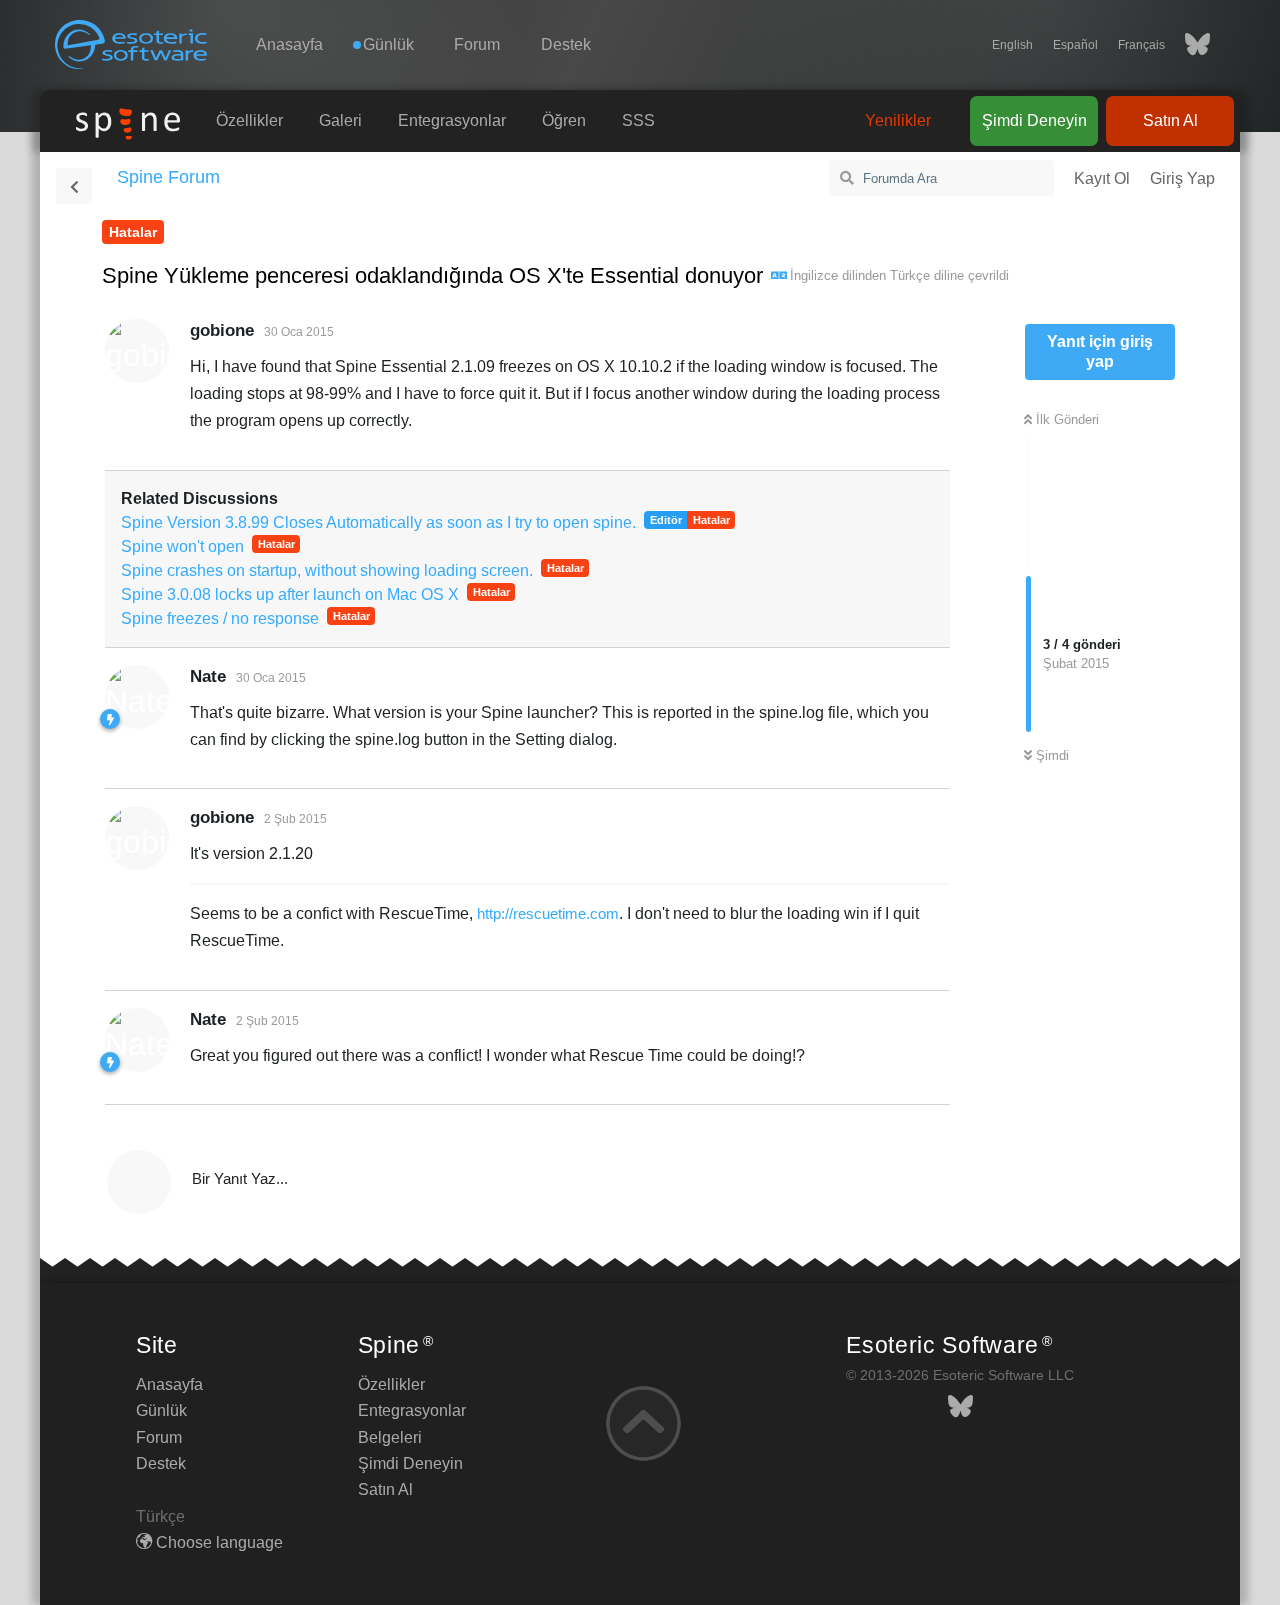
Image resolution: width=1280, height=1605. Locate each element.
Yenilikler (898, 120)
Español (1075, 45)
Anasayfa (289, 44)
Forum (477, 44)
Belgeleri (390, 1437)
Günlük (161, 1410)
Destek (566, 44)
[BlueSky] (1187, 45)
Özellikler (249, 120)
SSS (638, 120)
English (1012, 45)
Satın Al (1170, 120)
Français (1141, 45)
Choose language (217, 1542)
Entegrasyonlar (452, 120)
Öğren (564, 120)
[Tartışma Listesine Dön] (74, 186)
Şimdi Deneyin (1034, 120)
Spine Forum (168, 177)
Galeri (340, 120)
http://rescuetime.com (548, 913)
